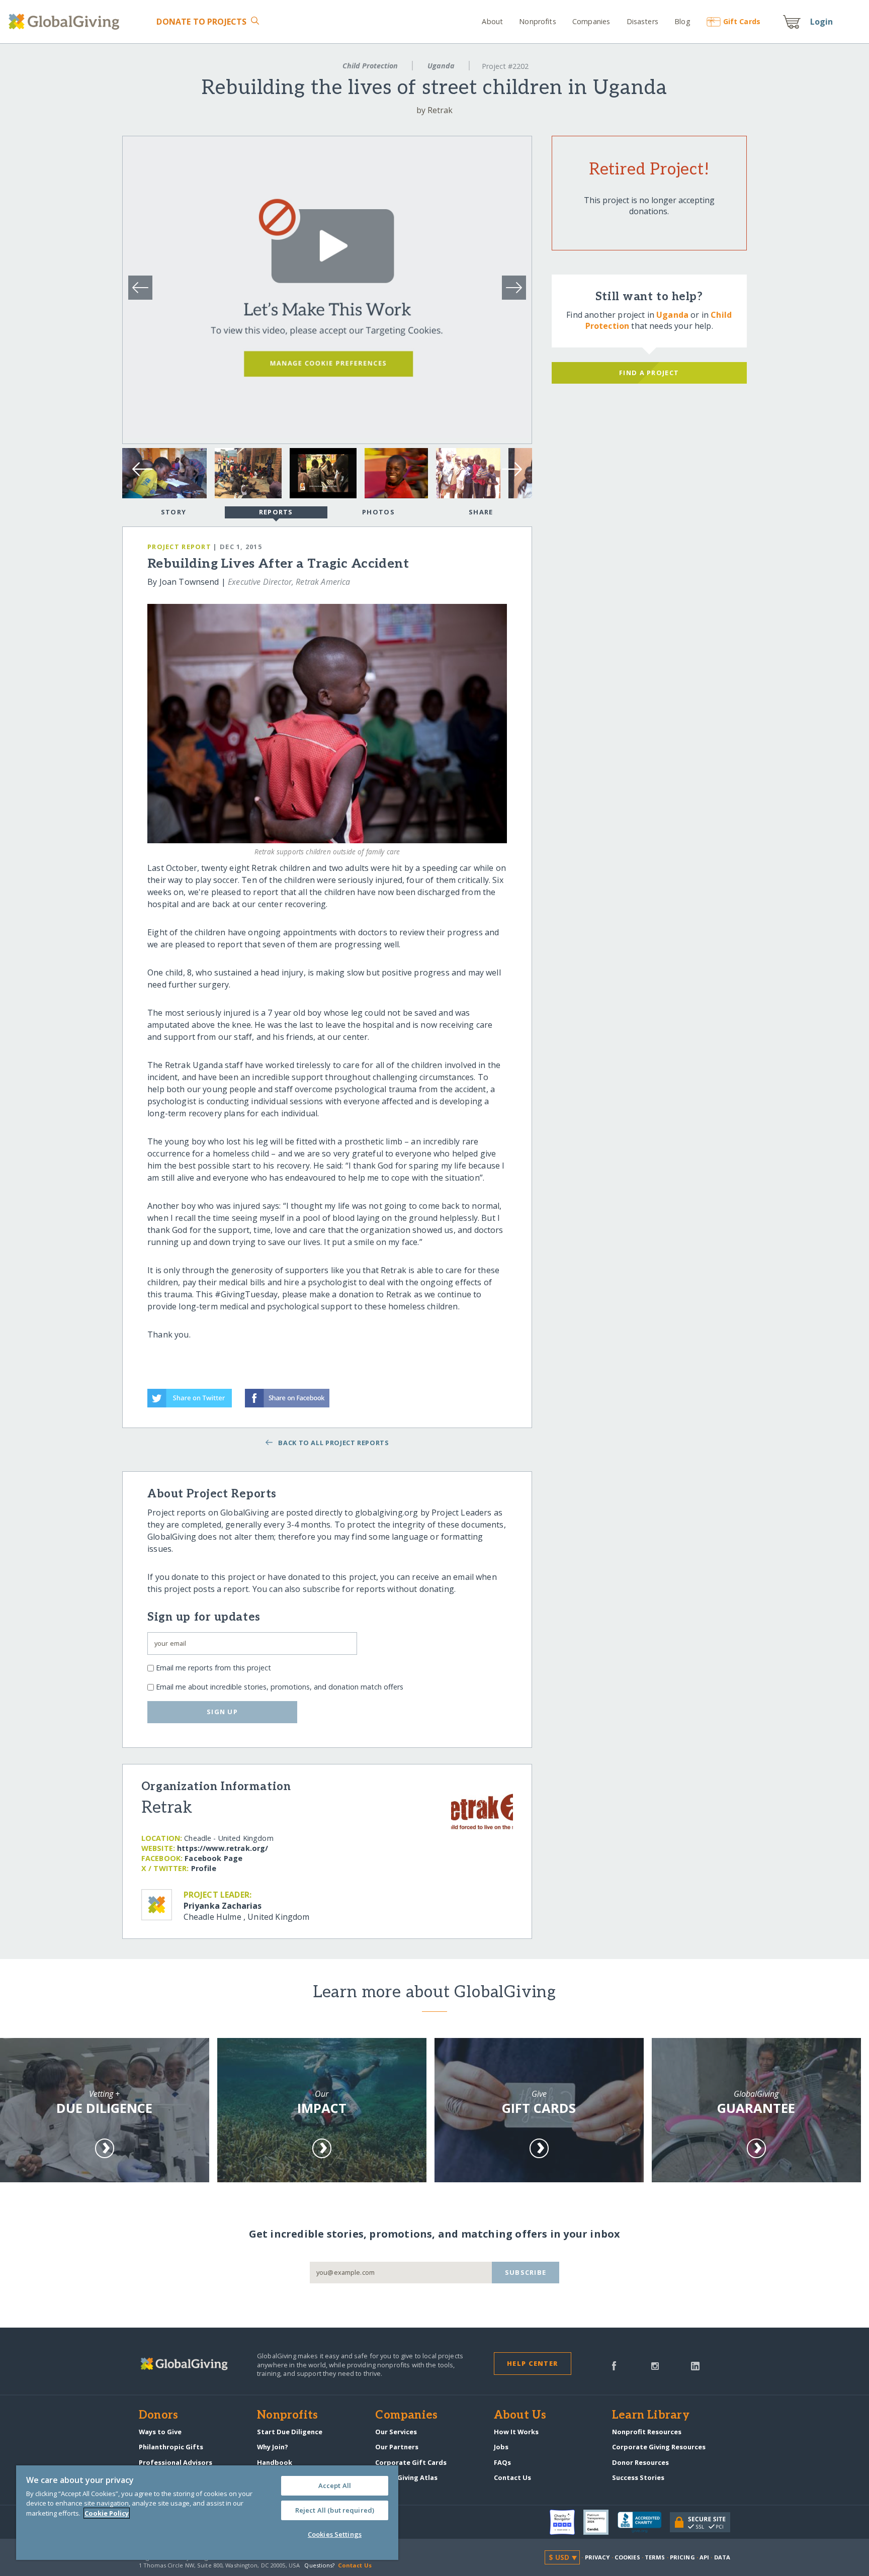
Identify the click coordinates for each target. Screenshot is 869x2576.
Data (722, 2557)
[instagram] (655, 2365)
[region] (207, 2513)
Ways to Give (160, 2432)
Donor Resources (640, 2462)
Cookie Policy (107, 2513)
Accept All (335, 2485)
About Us (520, 2416)
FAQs (502, 2462)
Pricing (682, 2557)
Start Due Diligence (290, 2432)
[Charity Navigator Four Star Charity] (567, 2522)
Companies (591, 21)
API (704, 2557)
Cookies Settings (335, 2534)
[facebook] (614, 2365)
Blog (682, 21)
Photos (378, 512)
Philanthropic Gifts (171, 2447)
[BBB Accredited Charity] (644, 2523)
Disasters (642, 21)
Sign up (222, 1712)
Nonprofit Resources (647, 2432)
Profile (204, 1868)
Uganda (441, 66)
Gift (742, 21)
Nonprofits (537, 21)
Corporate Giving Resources (659, 2447)
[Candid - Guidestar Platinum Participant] (600, 2522)
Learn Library (651, 2416)
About (492, 21)
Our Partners (397, 2447)
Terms (655, 2557)
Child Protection (370, 66)
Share (481, 512)
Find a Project (649, 373)
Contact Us (512, 2477)
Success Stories (638, 2477)
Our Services (396, 2432)
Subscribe (526, 2272)
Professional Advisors (176, 2462)
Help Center (532, 2363)
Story (173, 512)
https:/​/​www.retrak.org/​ (223, 1848)
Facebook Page (213, 1858)
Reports (276, 512)
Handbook (275, 2462)
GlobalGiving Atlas (406, 2477)
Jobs (501, 2447)
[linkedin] (695, 2365)
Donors (158, 2416)
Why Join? (273, 2447)
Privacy (597, 2557)
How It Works (516, 2432)
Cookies (627, 2557)
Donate (201, 22)
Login (822, 22)
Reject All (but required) (335, 2510)
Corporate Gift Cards (411, 2462)
